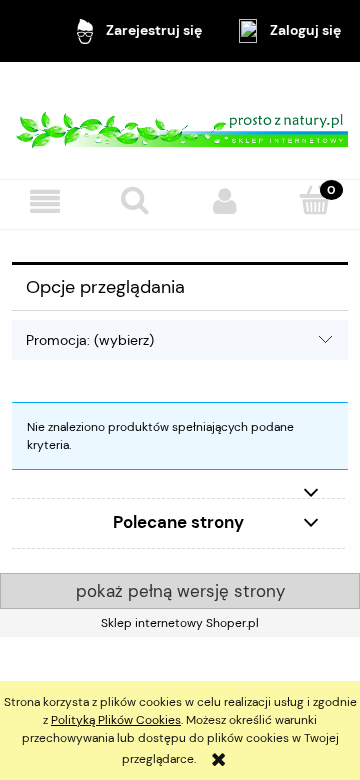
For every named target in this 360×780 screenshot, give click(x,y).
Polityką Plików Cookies (116, 720)
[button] (45, 201)
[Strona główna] (180, 119)
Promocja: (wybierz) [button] (90, 340)
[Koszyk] (315, 200)
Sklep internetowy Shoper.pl (180, 623)
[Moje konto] (225, 201)
